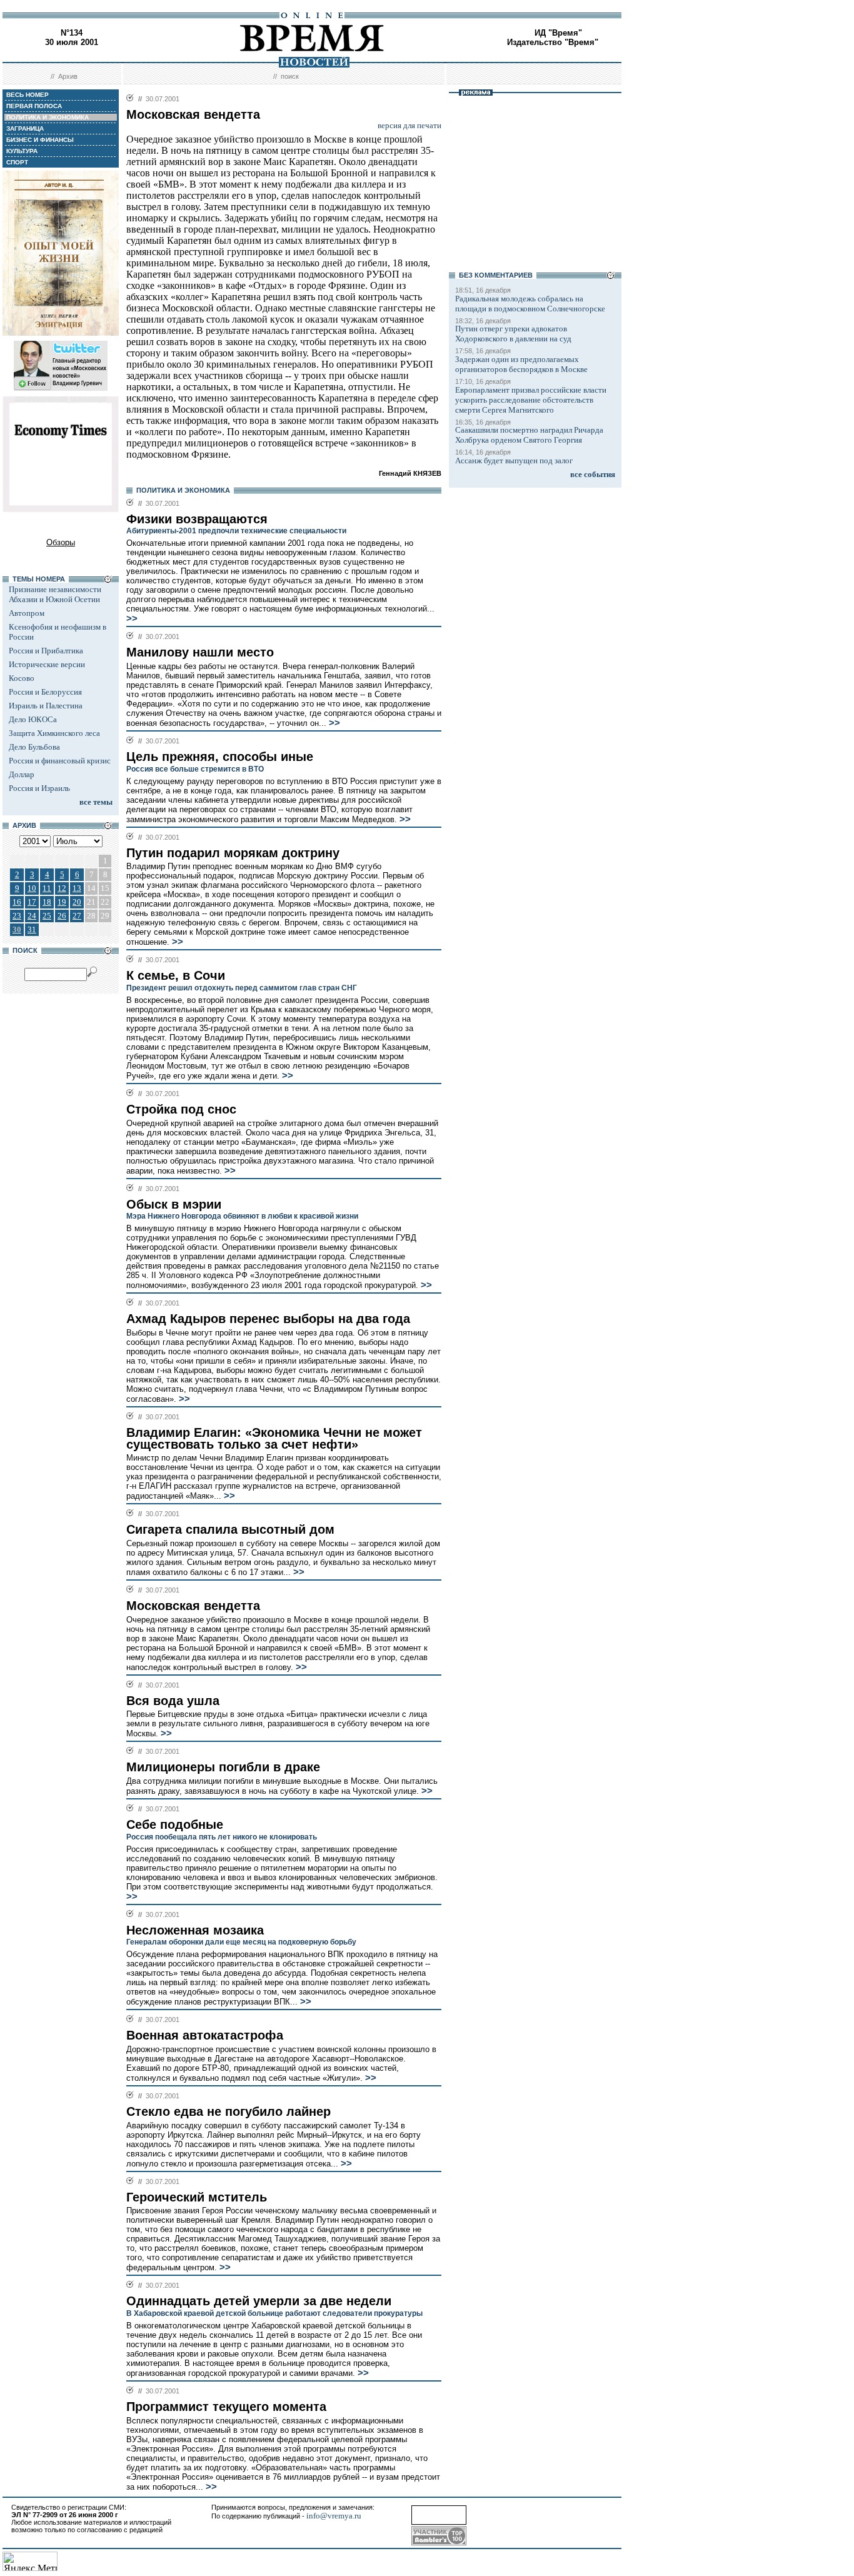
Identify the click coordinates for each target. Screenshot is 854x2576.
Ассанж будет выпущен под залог (514, 460)
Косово (22, 678)
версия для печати (409, 125)
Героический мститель (197, 2197)
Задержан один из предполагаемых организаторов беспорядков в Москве (521, 364)
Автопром (27, 613)
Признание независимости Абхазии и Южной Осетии (55, 594)
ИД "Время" (558, 33)
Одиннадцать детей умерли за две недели (259, 2301)
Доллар (22, 774)
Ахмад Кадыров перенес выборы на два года (268, 1319)
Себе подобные (175, 1824)
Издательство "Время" (553, 42)
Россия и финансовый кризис (60, 761)
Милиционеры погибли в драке (223, 1767)
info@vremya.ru (334, 2516)
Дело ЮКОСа (33, 719)
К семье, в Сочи (176, 975)
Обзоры (61, 542)
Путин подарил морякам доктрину (233, 853)
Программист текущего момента (226, 2407)
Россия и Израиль (39, 788)
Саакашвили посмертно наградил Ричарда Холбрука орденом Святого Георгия (529, 435)
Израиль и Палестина (46, 706)
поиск (290, 76)
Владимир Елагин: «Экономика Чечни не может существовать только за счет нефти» (274, 1438)
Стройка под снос (181, 1109)
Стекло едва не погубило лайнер (229, 2111)
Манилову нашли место (200, 652)
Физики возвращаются (197, 519)
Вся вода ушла (173, 1701)
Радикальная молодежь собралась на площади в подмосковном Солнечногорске (530, 304)
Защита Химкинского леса (54, 733)
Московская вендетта (193, 1606)
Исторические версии (47, 664)
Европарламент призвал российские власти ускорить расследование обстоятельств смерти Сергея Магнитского (531, 400)
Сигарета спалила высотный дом (230, 1529)
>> (132, 618)
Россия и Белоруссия (45, 692)
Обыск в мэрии (174, 1204)
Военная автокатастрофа (205, 2035)
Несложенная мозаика (195, 1930)
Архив (68, 76)
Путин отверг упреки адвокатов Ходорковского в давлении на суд (513, 334)
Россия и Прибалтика (46, 651)
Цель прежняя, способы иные (220, 757)
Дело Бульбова (34, 747)
